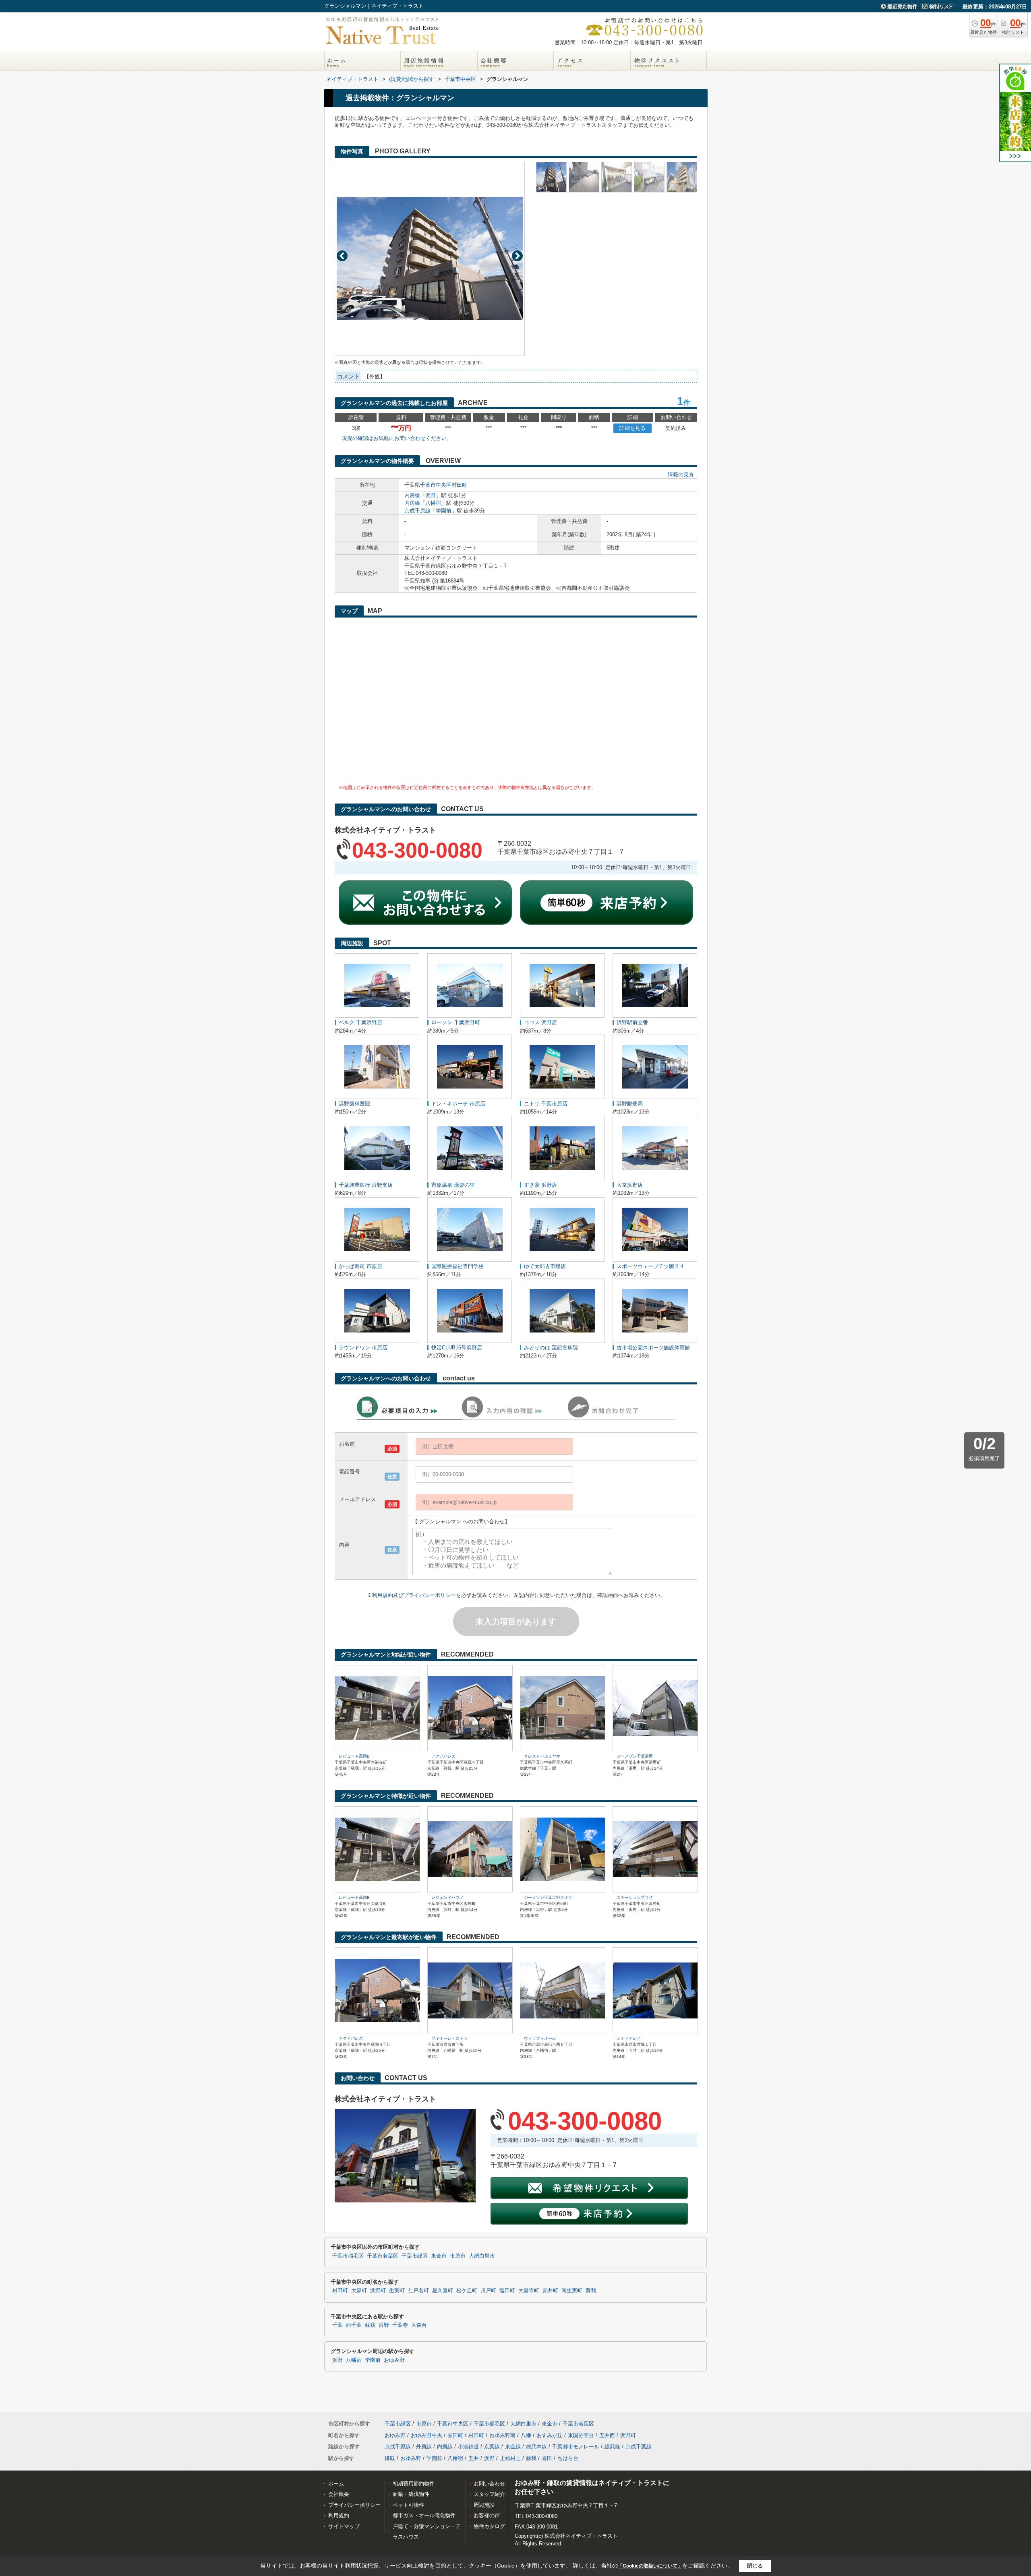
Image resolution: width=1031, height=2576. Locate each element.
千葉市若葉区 (383, 2256)
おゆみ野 (394, 2360)
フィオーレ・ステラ (449, 2038)
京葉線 (492, 2447)
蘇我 (591, 2291)
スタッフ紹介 (489, 2494)
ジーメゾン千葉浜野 (635, 1756)
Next (517, 256)
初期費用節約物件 (414, 2484)
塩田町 (507, 2291)
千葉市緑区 (415, 2256)
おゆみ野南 (502, 2435)
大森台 (419, 2325)
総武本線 (536, 2447)
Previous (342, 256)
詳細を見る (632, 428)
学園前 (444, 511)
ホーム (336, 2484)
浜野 (431, 495)
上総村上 (510, 2458)
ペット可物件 (408, 2505)
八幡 (526, 2435)
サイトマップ (344, 2526)
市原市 (458, 2256)
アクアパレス (443, 1756)
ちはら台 (568, 2458)
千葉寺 (400, 2325)
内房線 (412, 495)
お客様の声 (487, 2515)
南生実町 (572, 2291)
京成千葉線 (639, 2447)
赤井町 (550, 2291)
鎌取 (390, 2458)
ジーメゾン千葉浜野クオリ (548, 1897)
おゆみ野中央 (426, 2435)
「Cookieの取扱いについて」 (650, 2566)
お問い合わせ (489, 2484)
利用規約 (383, 1595)
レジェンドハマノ (447, 1897)
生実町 (397, 2291)
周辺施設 (484, 2505)
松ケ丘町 (467, 2291)
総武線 (612, 2447)
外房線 (424, 2447)
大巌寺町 (529, 2291)
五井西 (607, 2435)
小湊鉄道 (468, 2447)
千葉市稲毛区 (348, 2256)
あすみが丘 (550, 2435)
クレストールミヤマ (542, 1756)
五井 (474, 2458)
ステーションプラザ (635, 1897)
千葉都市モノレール (576, 2447)
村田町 (459, 485)
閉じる (755, 2566)
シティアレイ (629, 2038)
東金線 (513, 2447)
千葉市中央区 (436, 485)
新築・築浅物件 (411, 2494)
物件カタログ (489, 2526)
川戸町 (488, 2291)
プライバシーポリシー (430, 1595)
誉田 (547, 2458)
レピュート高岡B (354, 1756)
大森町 (359, 2291)
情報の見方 (681, 474)
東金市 (439, 2256)
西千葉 (354, 2325)
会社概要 (339, 2494)
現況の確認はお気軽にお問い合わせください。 (397, 438)
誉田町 (455, 2435)
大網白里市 (482, 2256)
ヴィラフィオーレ (540, 2038)
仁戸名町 (418, 2291)
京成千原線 (417, 511)
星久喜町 (443, 2291)
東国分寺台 (581, 2435)
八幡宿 (433, 503)
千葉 (337, 2325)
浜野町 (378, 2291)
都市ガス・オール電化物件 (424, 2515)
